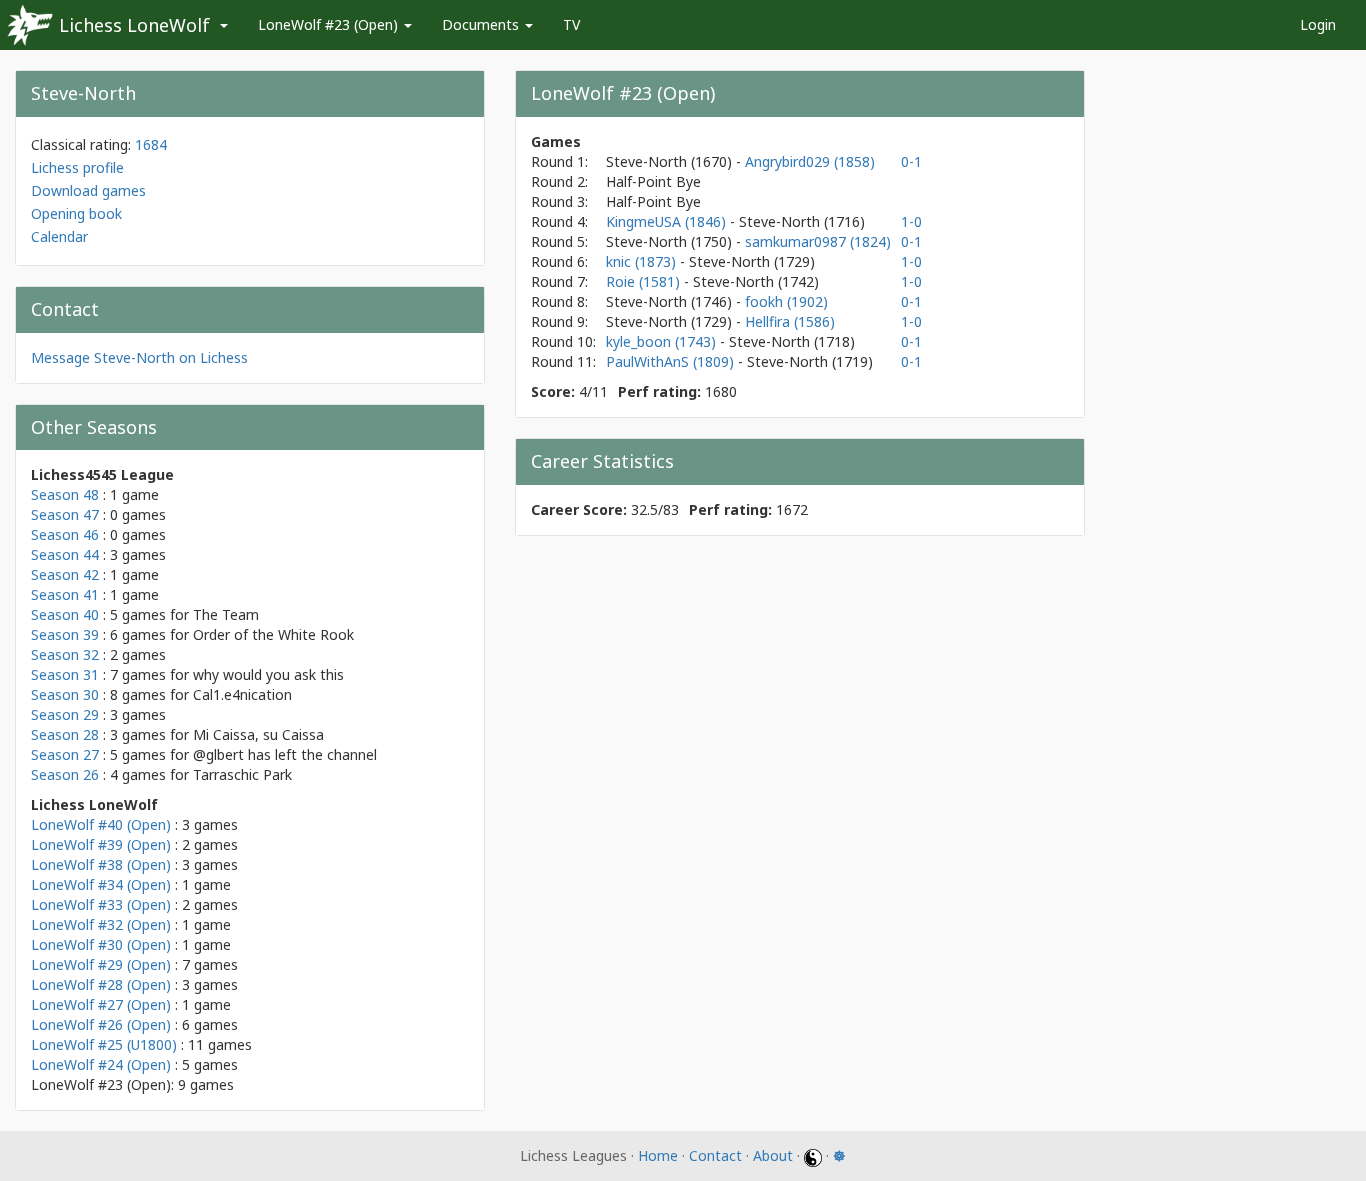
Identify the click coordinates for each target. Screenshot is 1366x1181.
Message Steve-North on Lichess (139, 357)
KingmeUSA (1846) (668, 221)
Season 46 (65, 534)
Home (658, 1155)
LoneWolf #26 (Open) (101, 1024)
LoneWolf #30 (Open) (101, 944)
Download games (88, 190)
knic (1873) (643, 261)
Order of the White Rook (273, 634)
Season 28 (65, 734)
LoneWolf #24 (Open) (101, 1064)
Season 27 (65, 754)
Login (1318, 24)
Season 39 (65, 634)
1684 (151, 144)
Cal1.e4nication (242, 694)
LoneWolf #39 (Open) (101, 844)
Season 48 (65, 494)
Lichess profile (77, 167)
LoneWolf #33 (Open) (101, 904)
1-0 (911, 221)
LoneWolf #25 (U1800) (104, 1044)
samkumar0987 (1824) (818, 241)
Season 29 (65, 714)
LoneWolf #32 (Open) (101, 924)
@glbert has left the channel (285, 754)
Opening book (76, 213)
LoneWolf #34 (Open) (101, 884)
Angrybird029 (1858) (810, 161)
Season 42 (65, 574)
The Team (226, 614)
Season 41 (65, 594)
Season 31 (65, 674)
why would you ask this (268, 674)
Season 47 (65, 514)
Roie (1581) (645, 281)
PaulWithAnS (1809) (672, 361)
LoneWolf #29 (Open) (101, 964)
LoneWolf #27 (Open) (101, 1004)
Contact (715, 1155)
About (773, 1155)
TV (571, 24)
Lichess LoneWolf (134, 25)
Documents (482, 24)
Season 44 (65, 554)
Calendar (59, 236)
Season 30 (65, 694)
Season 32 (65, 654)
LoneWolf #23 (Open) (330, 24)
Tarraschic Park (242, 774)
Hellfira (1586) (790, 321)
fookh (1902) (786, 301)
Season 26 (65, 774)
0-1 (911, 161)
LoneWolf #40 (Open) (101, 824)
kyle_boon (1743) (663, 341)
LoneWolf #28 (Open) (101, 984)
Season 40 (65, 614)
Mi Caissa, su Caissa (258, 734)
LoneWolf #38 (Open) (101, 864)
